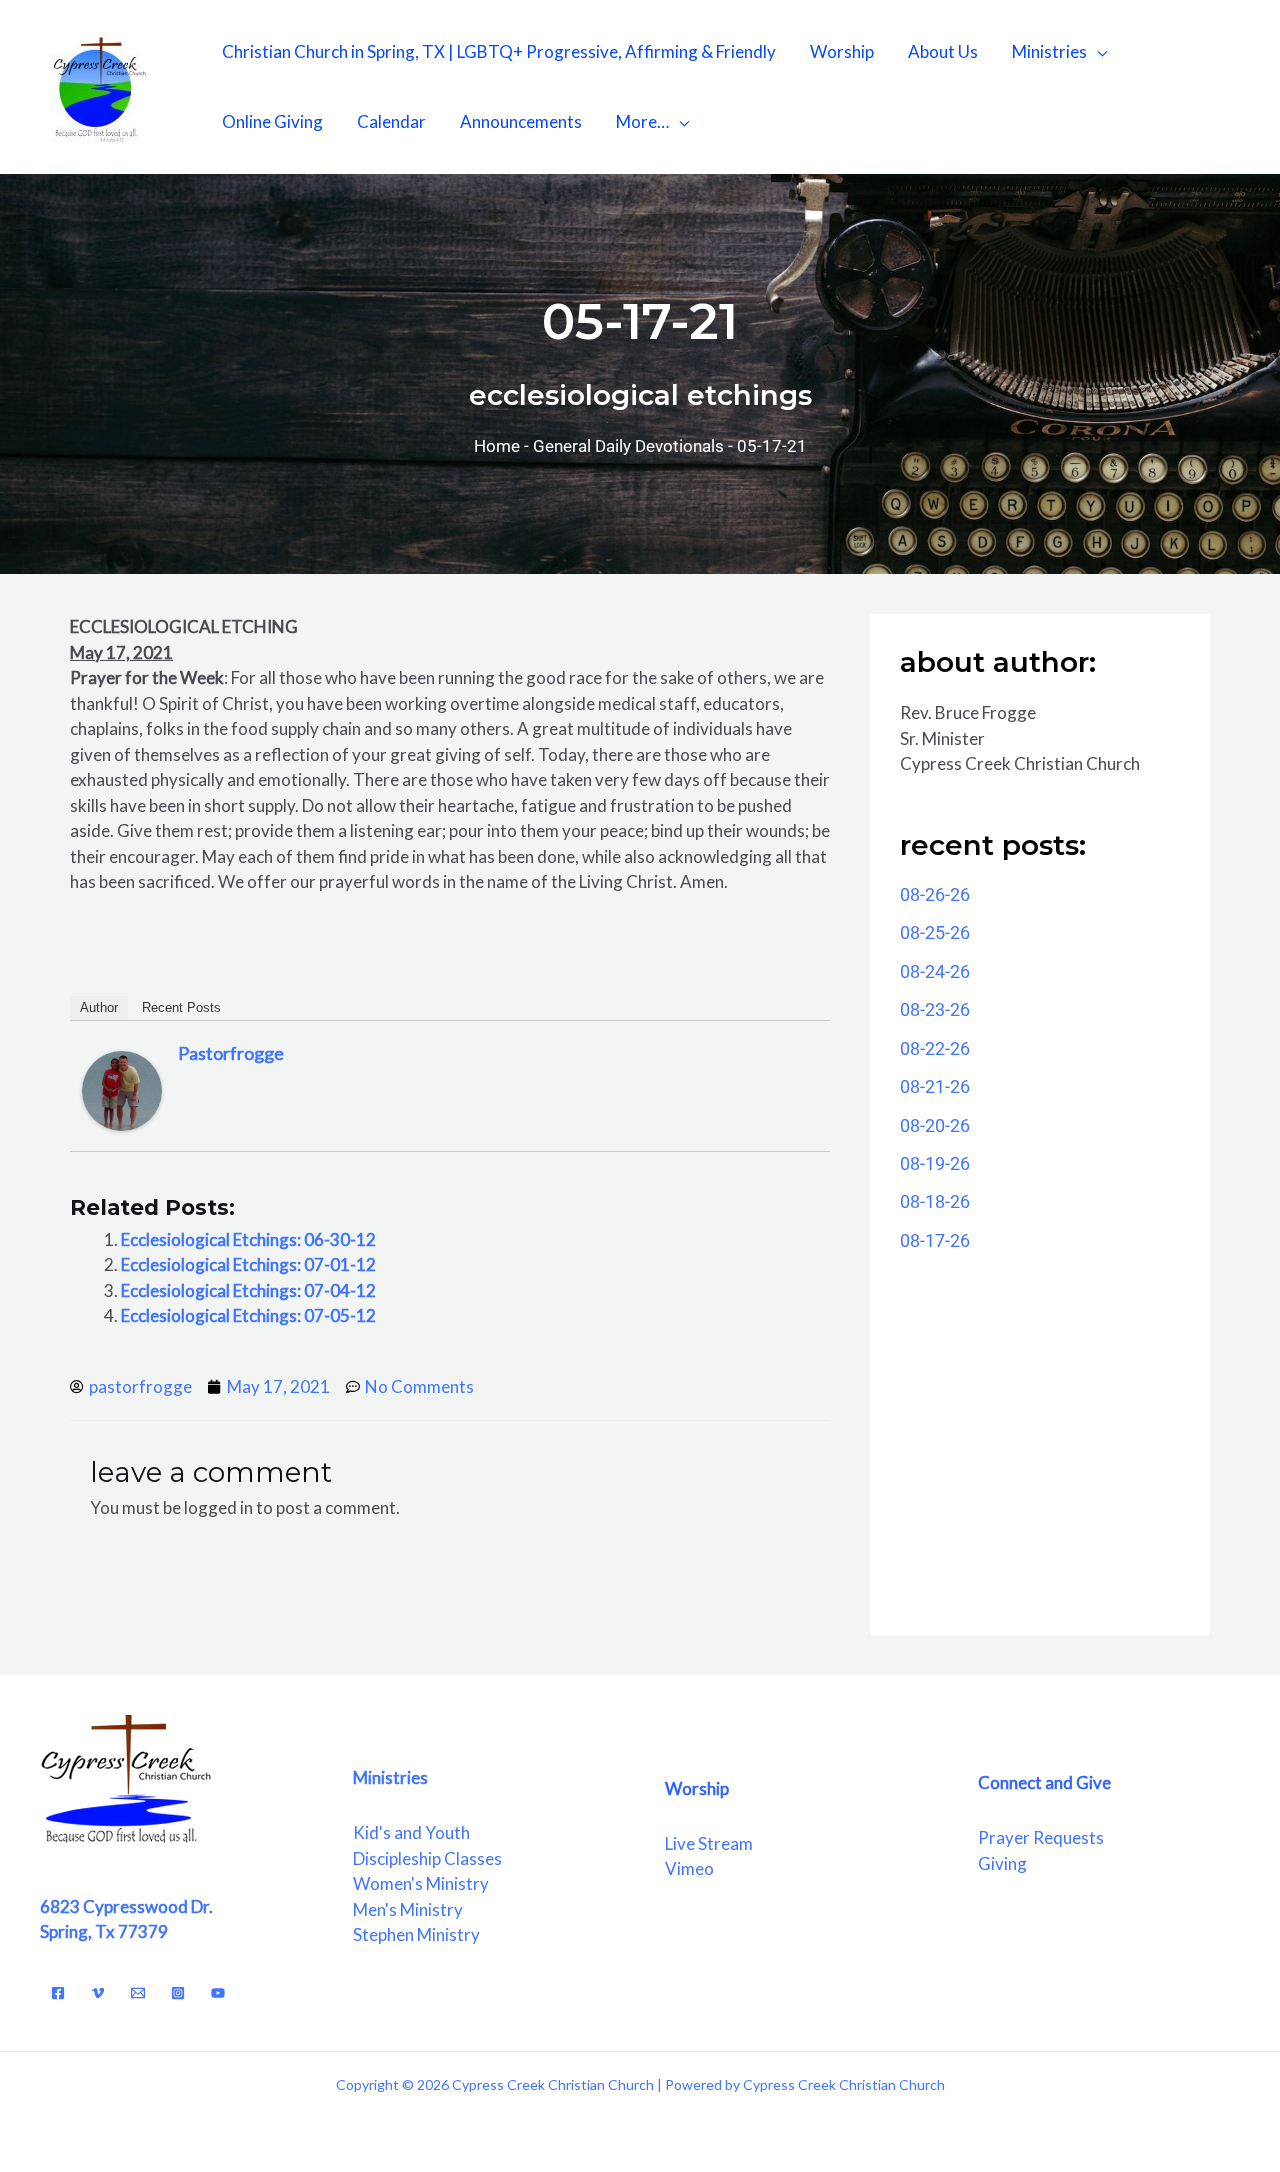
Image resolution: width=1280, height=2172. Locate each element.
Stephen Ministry (416, 1934)
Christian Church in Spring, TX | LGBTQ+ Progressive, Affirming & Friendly (499, 51)
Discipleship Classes (427, 1858)
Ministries (1049, 51)
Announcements (521, 121)
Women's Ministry (421, 1883)
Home (497, 446)
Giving (1002, 1863)
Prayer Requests (1041, 1837)
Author (99, 1007)
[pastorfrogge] (122, 1089)
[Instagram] (178, 1993)
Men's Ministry (408, 1909)
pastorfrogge (231, 1053)
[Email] (138, 1993)
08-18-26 (935, 1201)
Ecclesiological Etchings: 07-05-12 (248, 1315)
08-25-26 (935, 932)
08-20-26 (935, 1125)
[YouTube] (218, 1993)
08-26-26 (935, 894)
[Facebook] (58, 1993)
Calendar (391, 121)
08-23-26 (935, 1009)
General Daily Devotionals (628, 446)
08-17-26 (935, 1240)
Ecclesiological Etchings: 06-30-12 (248, 1239)
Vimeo (689, 1868)
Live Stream (709, 1843)
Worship (842, 51)
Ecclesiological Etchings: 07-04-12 (248, 1290)
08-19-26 (935, 1163)
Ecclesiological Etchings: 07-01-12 (248, 1264)
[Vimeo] (98, 1993)
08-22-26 (935, 1048)
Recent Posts (181, 1007)
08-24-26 (935, 971)
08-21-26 (935, 1086)
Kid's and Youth (411, 1832)
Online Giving (272, 121)
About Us (943, 51)
